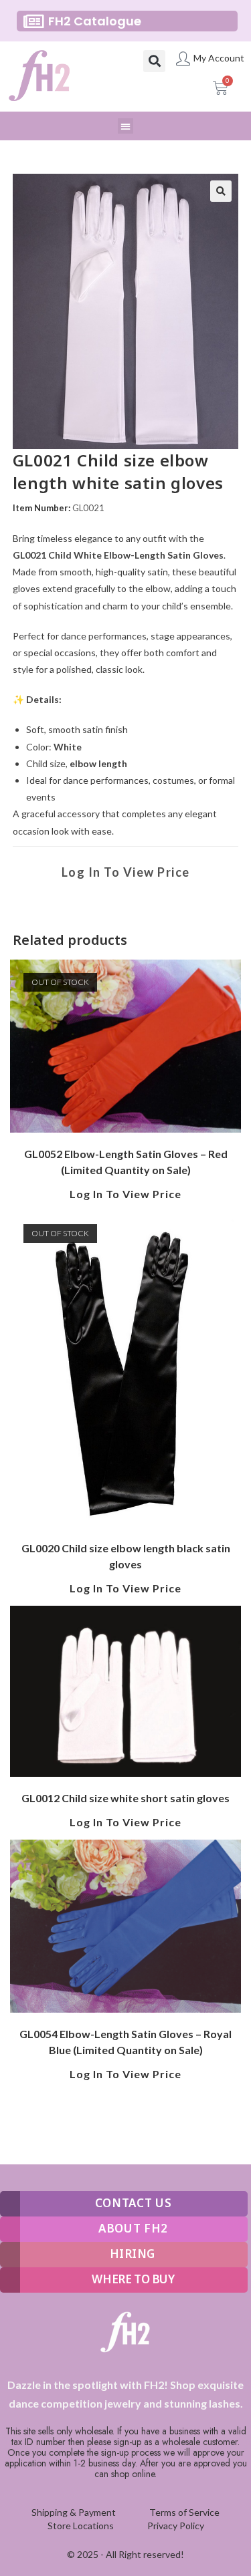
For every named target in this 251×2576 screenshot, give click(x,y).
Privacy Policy (176, 2526)
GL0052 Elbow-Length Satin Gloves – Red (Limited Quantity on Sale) (126, 1162)
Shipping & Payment (74, 2512)
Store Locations (81, 2526)
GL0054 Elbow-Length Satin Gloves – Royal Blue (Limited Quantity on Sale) (125, 2042)
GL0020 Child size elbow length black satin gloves (126, 1556)
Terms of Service (184, 2512)
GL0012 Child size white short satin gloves (125, 1798)
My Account (219, 58)
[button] (154, 61)
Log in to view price (126, 872)
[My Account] (183, 58)
